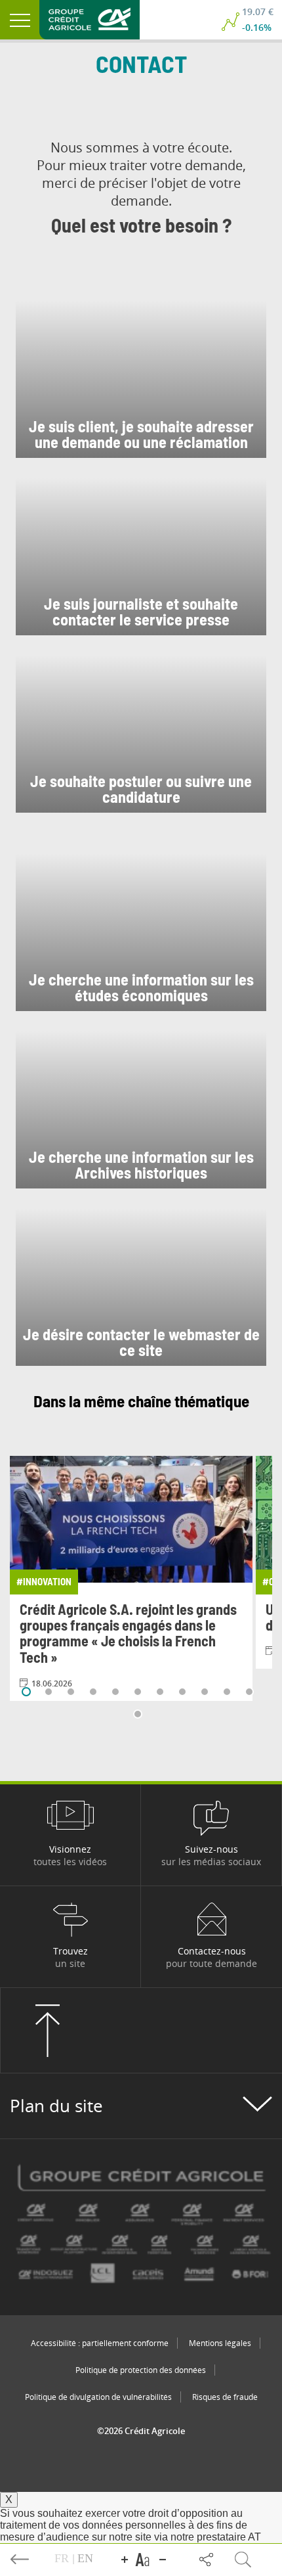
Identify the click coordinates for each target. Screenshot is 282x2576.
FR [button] (63, 2558)
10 (227, 1692)
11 (249, 1692)
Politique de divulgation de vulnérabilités (98, 2397)
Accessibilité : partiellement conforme (100, 2343)
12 (138, 1714)
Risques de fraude (225, 2397)
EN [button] (85, 2558)
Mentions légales (220, 2343)
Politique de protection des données (141, 2370)
